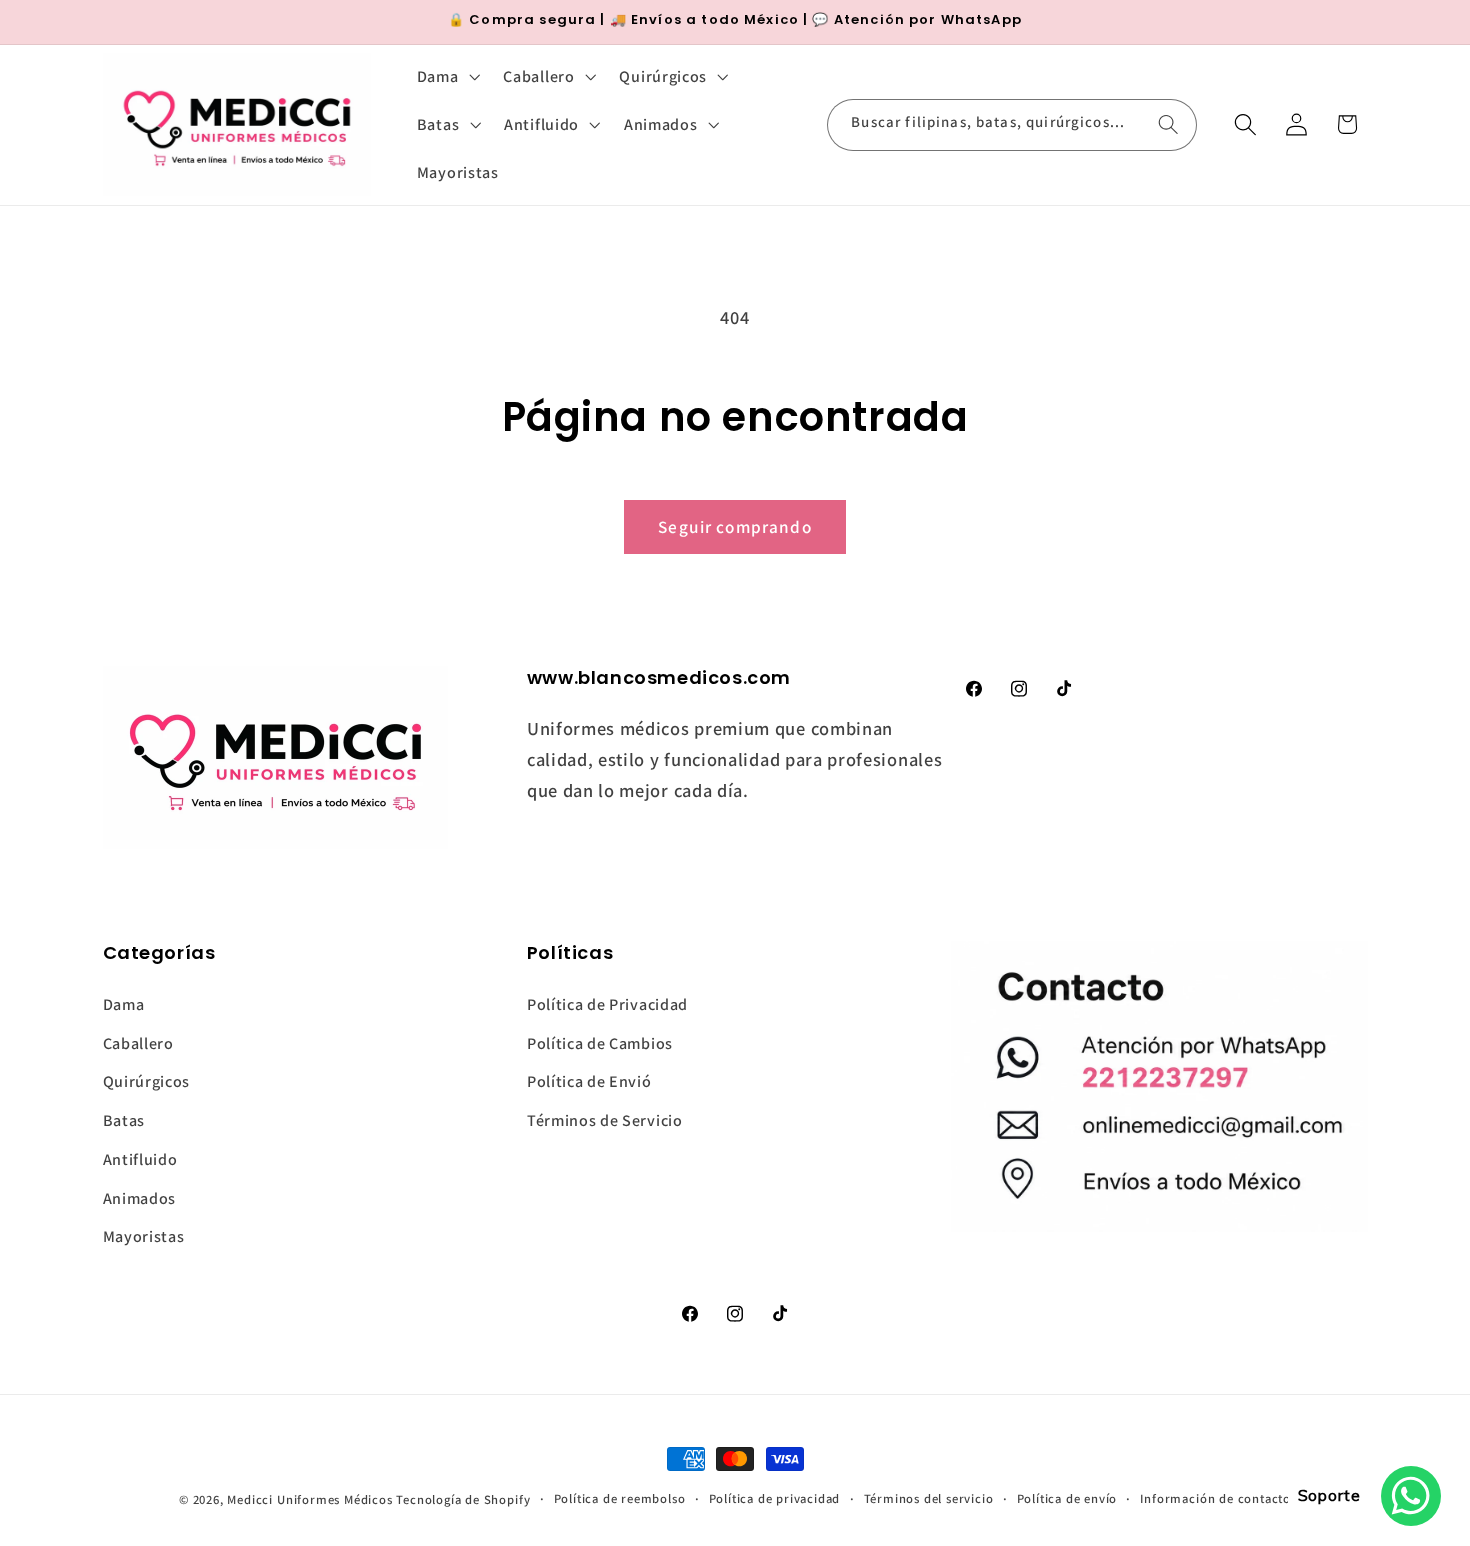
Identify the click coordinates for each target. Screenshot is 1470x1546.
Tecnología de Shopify (463, 1499)
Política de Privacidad (607, 1004)
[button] (446, 77)
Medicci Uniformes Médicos (309, 1499)
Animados (140, 1198)
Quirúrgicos (147, 1081)
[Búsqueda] (1168, 124)
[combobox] (1012, 124)
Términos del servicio (929, 1498)
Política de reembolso (620, 1498)
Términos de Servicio (605, 1120)
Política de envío (1067, 1498)
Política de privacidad (775, 1498)
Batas (124, 1120)
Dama (124, 1004)
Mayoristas (144, 1236)
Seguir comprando (734, 526)
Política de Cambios (600, 1043)
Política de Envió (589, 1081)
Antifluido (140, 1159)
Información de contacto (1215, 1498)
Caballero (138, 1043)
